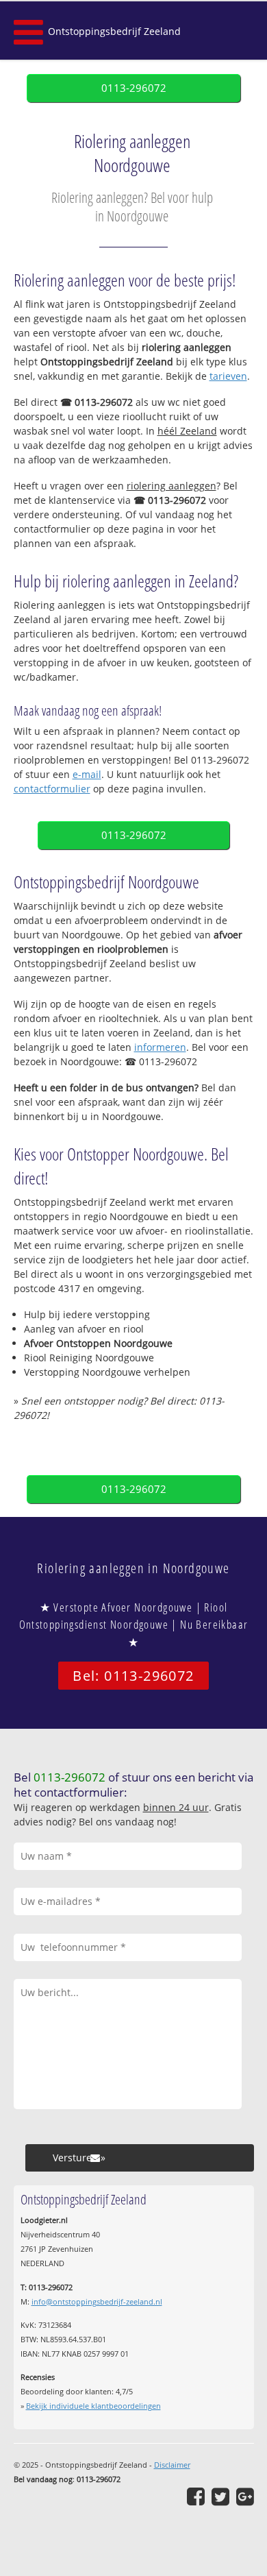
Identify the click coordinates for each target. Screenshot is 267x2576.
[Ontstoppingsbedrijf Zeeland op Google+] (245, 2496)
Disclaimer (172, 2465)
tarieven (228, 376)
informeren (160, 1047)
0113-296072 (134, 88)
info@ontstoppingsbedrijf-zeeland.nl (97, 2301)
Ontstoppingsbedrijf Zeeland (114, 31)
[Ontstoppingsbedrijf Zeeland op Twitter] (220, 2496)
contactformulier (52, 789)
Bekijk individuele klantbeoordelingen (93, 2406)
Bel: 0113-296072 (133, 1676)
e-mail (87, 774)
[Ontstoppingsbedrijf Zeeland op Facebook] (196, 2496)
